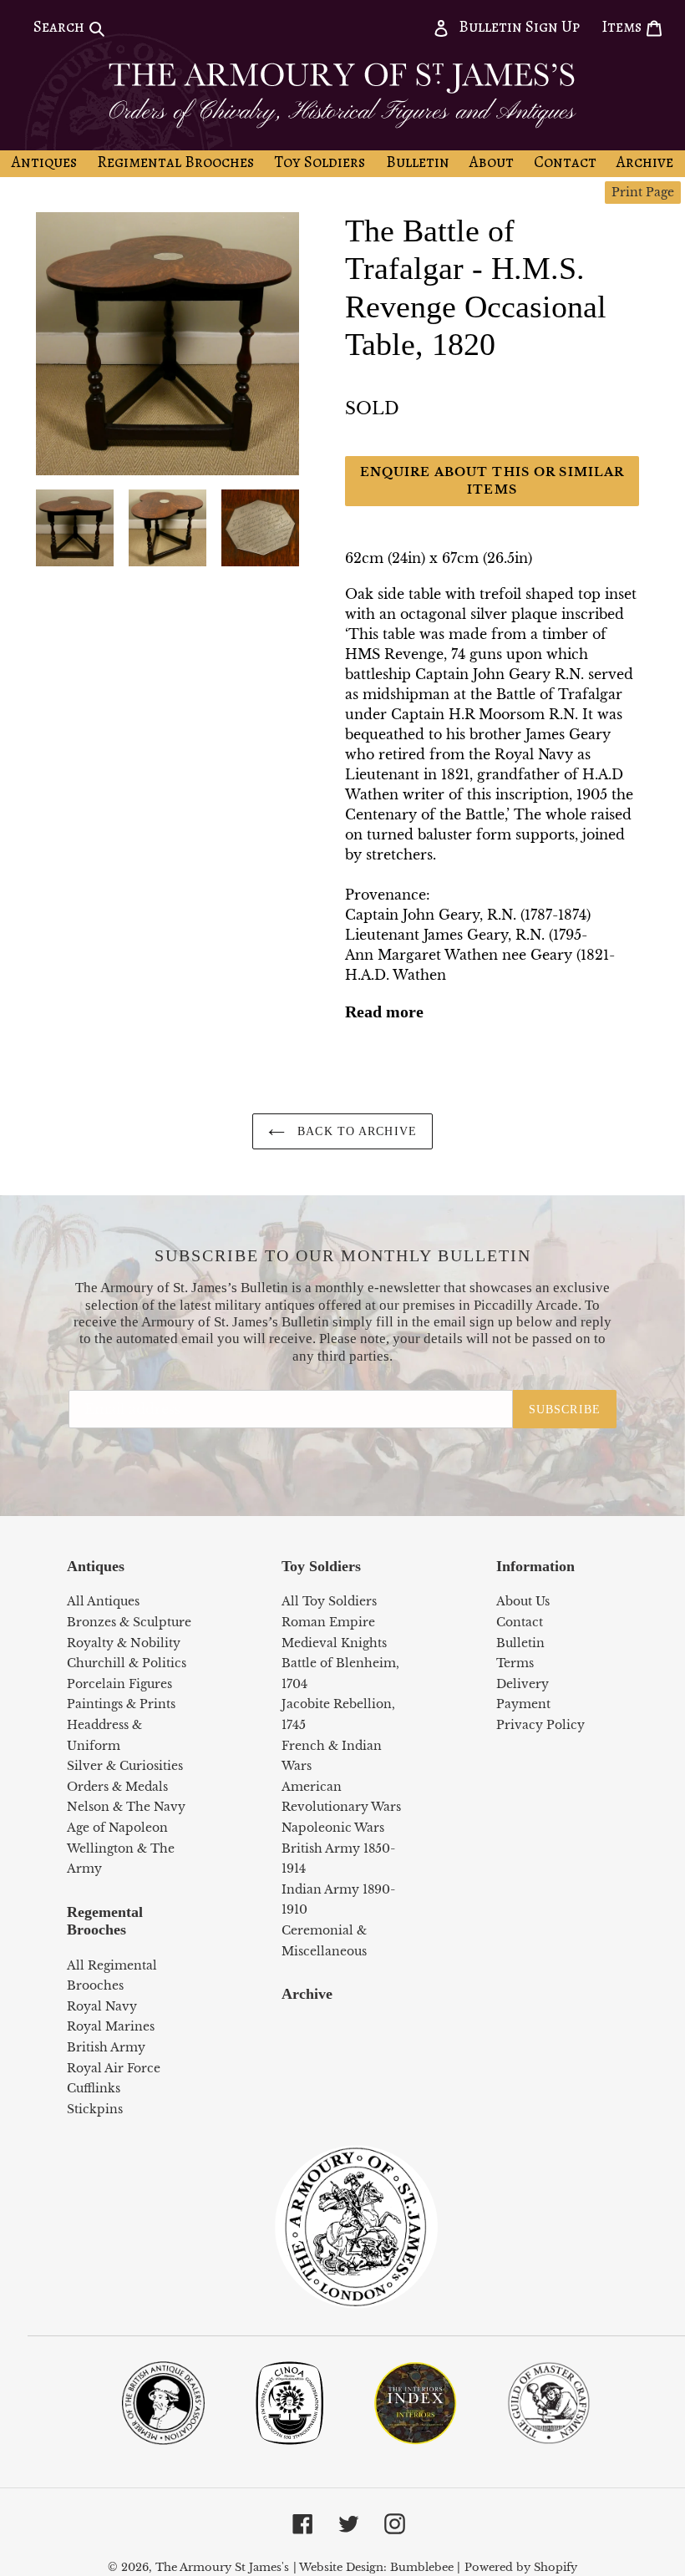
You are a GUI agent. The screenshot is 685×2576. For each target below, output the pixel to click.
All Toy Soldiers (329, 1601)
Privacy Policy (540, 1725)
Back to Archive (355, 1131)
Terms (515, 1663)
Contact (520, 1622)
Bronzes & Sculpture (129, 1622)
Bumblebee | (425, 2567)
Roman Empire (328, 1622)
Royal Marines (111, 2026)
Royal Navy (102, 2006)
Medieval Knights (334, 1643)
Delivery (523, 1684)
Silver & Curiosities (125, 1766)
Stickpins (95, 2109)
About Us (523, 1601)
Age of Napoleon (117, 1828)
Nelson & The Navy (126, 1807)
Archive (307, 1994)
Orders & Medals (117, 1787)
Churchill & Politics (127, 1663)
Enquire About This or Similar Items (492, 481)
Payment (523, 1704)
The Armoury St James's (222, 2567)
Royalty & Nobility (124, 1643)
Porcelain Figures (119, 1684)
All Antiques (103, 1601)
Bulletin (520, 1643)
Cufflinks (94, 2088)
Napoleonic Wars (333, 1828)
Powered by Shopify (521, 2567)
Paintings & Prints (121, 1704)
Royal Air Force (114, 2068)
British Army (106, 2047)
